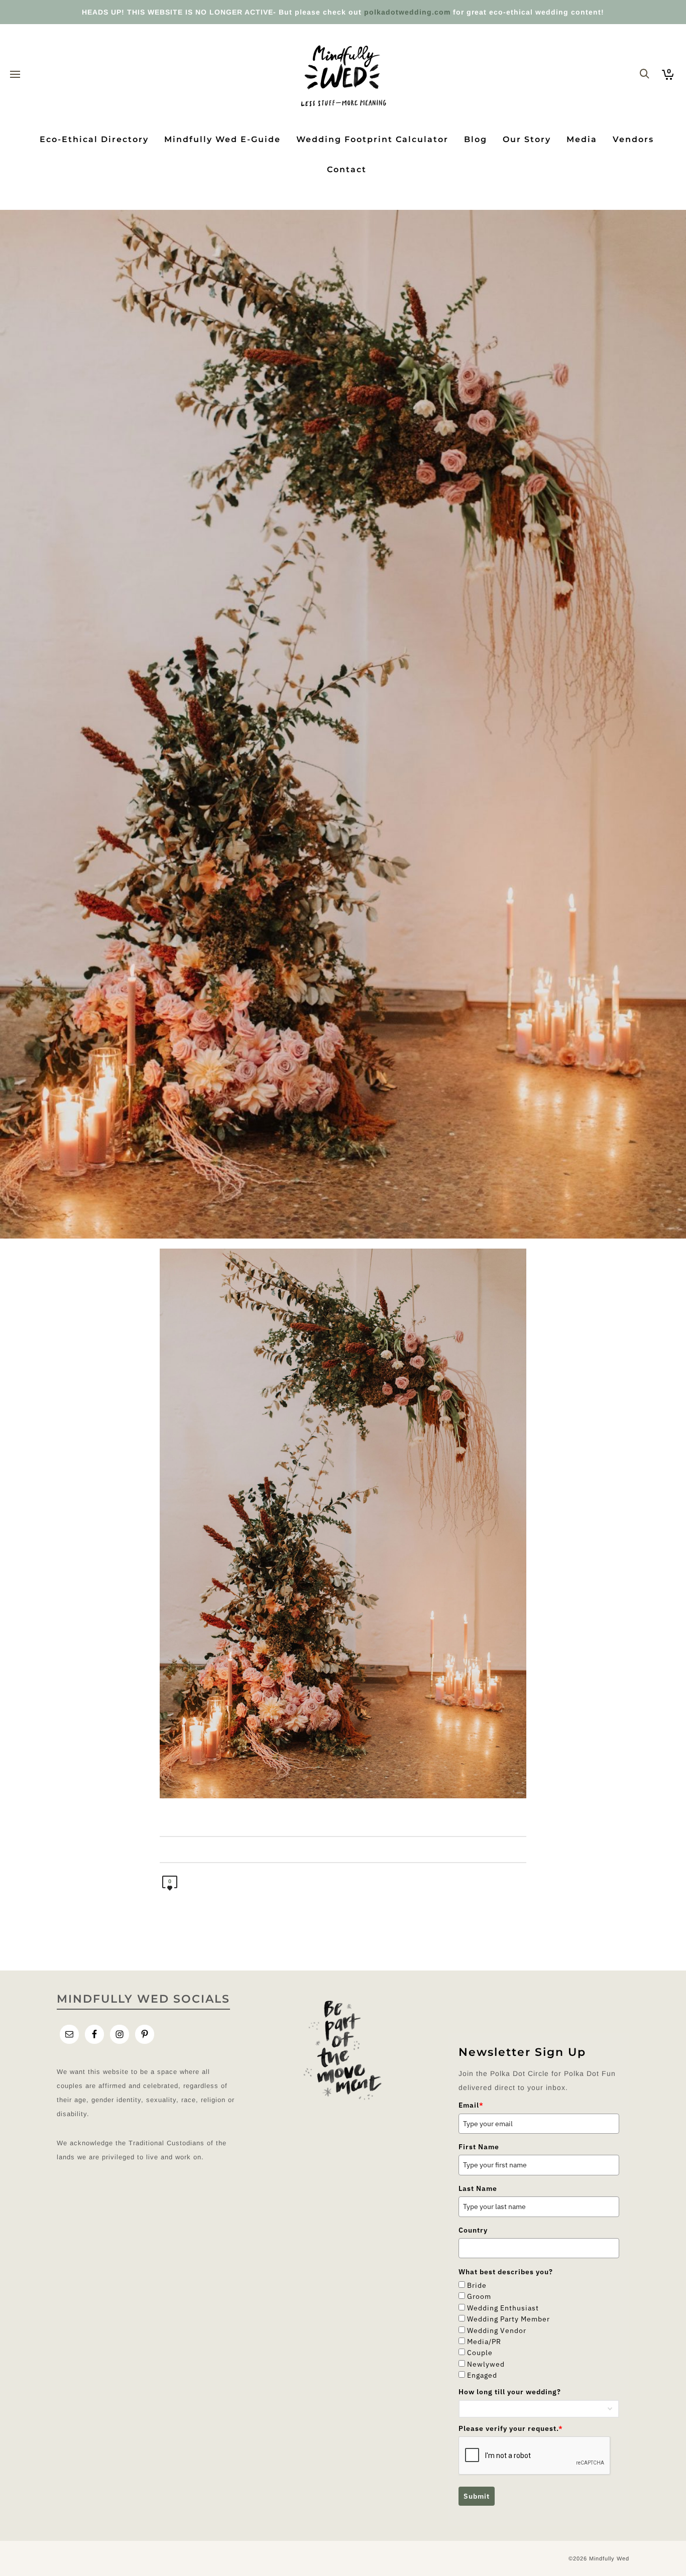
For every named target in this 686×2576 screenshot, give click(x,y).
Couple (480, 2353)
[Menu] (15, 75)
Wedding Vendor (497, 2330)
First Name (479, 2147)
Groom (479, 2296)
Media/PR (484, 2342)
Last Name (478, 2188)
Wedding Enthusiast (503, 2308)
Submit (477, 2496)
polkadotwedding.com (407, 12)
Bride (477, 2285)
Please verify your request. (511, 2428)
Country (473, 2230)
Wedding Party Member (508, 2319)
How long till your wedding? (510, 2392)
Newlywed (486, 2364)
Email (471, 2105)
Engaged (482, 2375)
